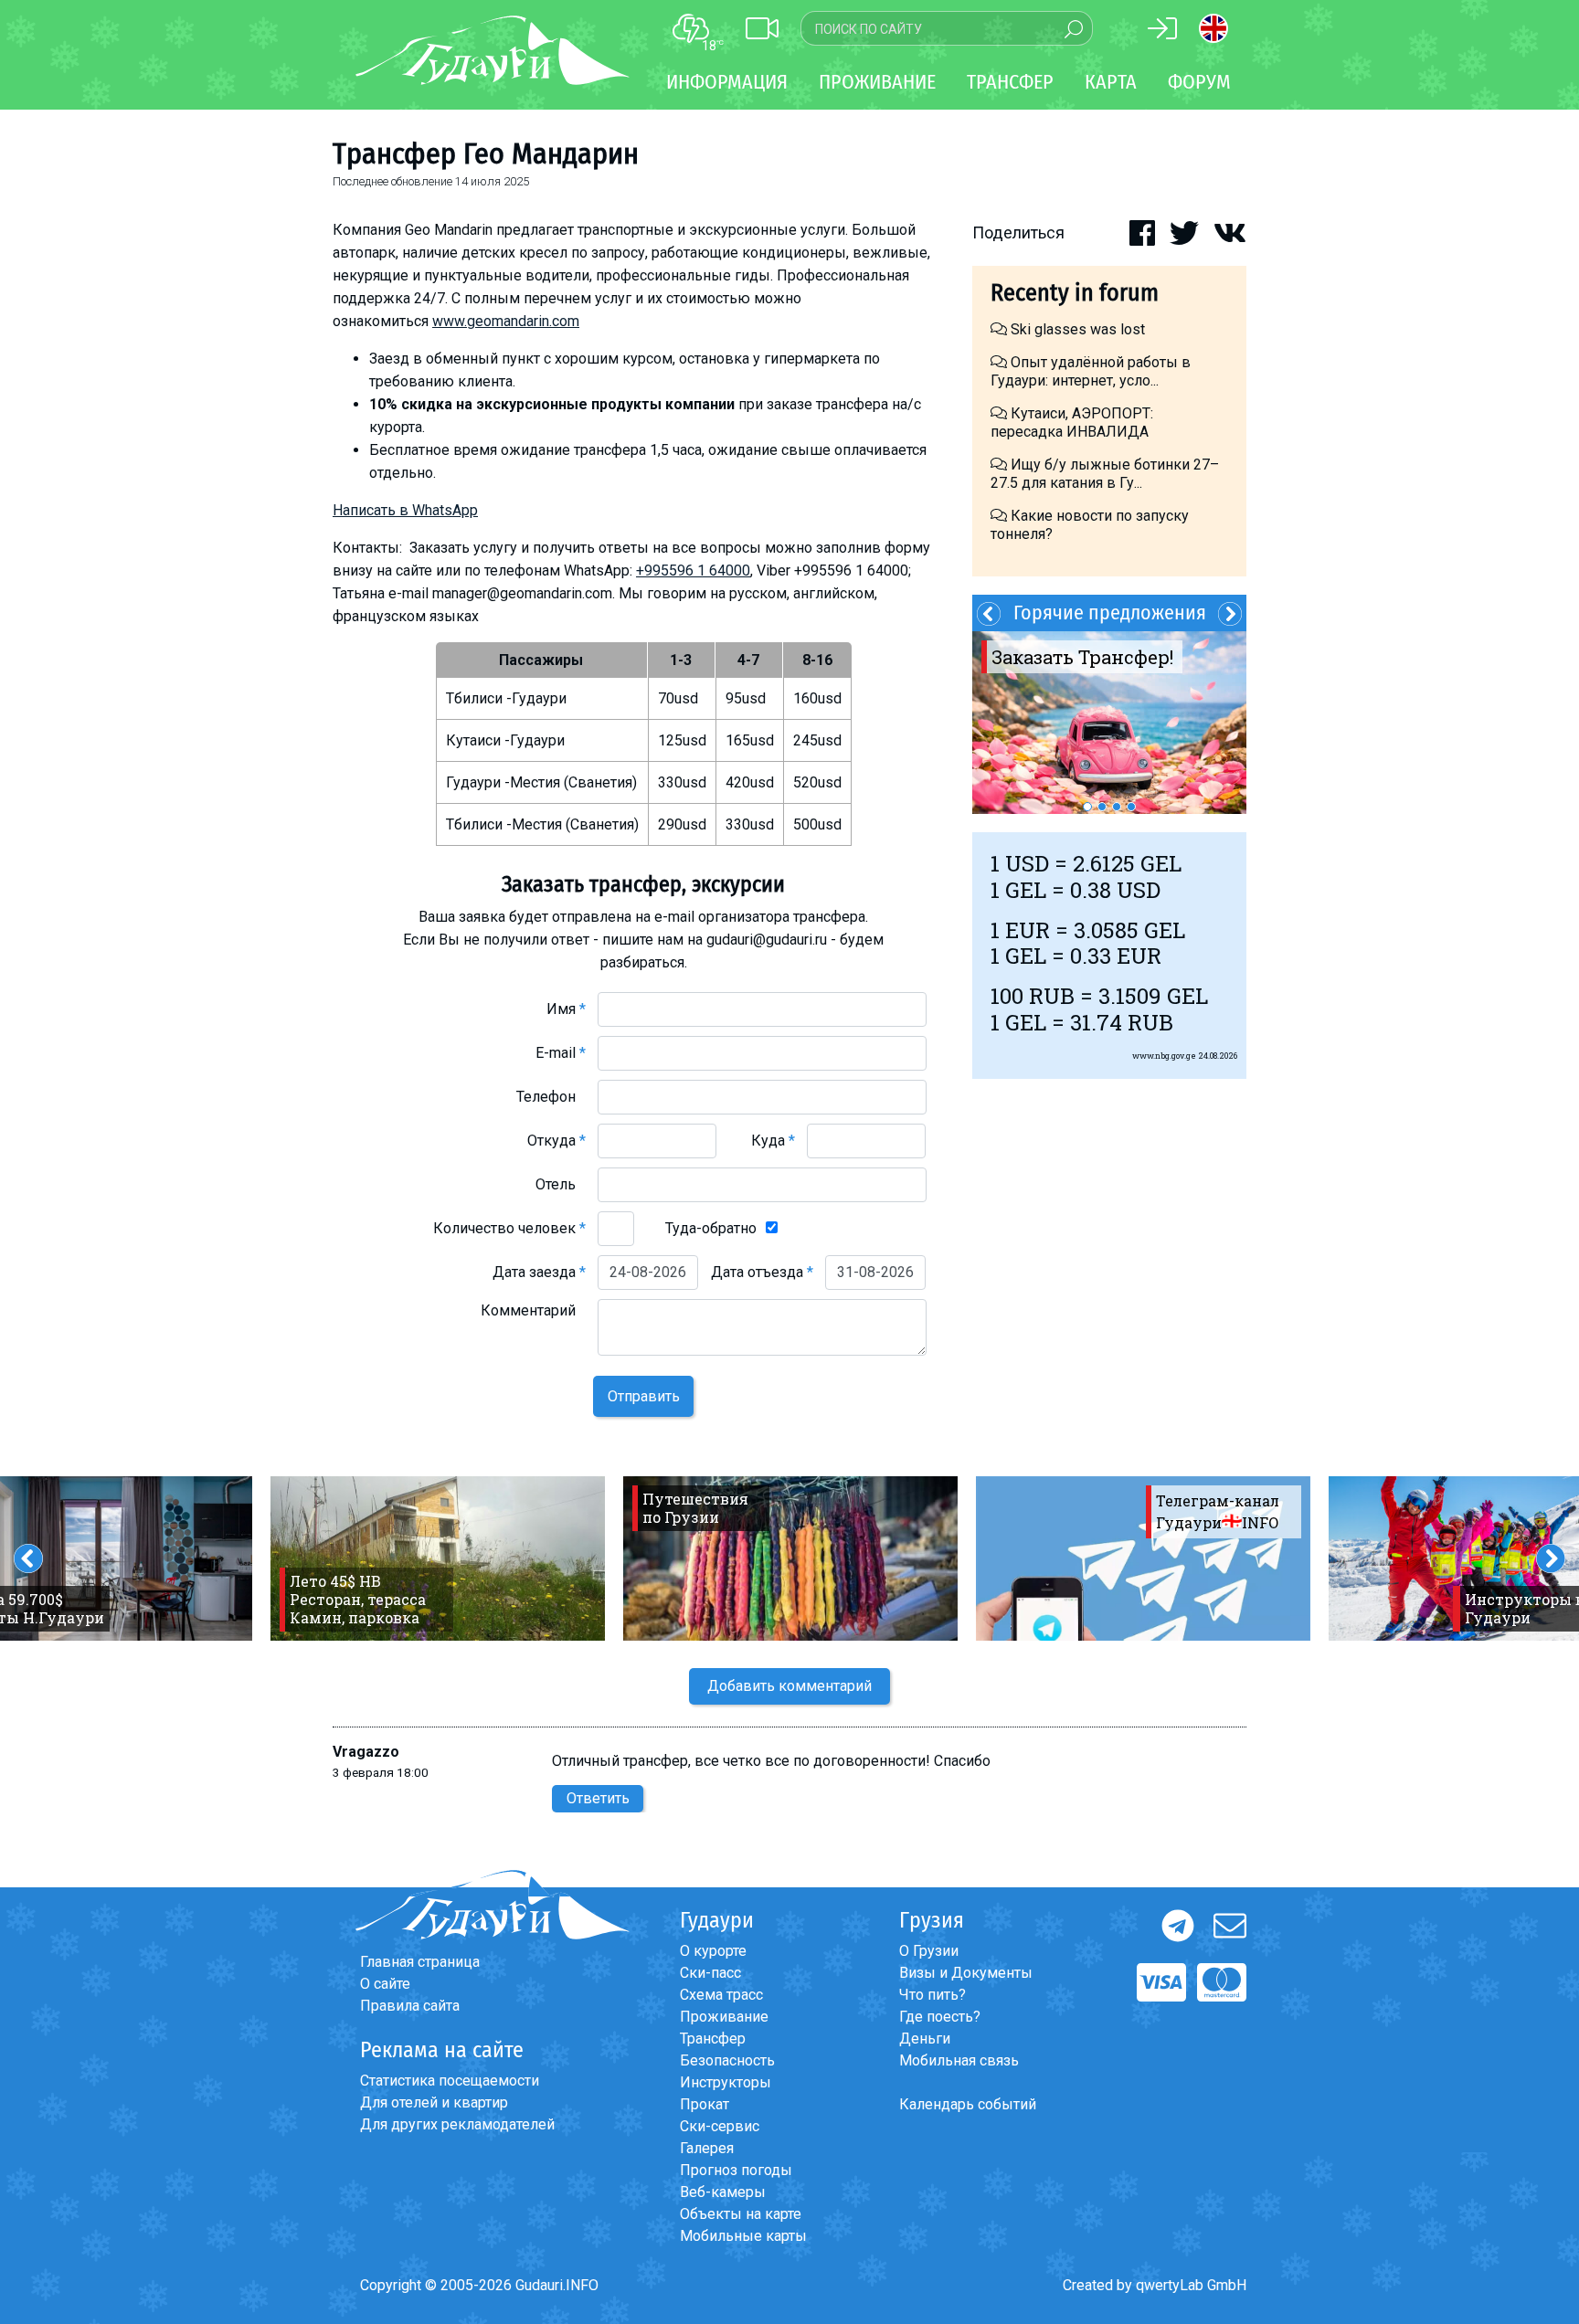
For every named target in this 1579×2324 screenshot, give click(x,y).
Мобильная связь (959, 2060)
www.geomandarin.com (506, 321)
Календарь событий (968, 2104)
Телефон (551, 1097)
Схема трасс (721, 1995)
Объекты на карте (741, 2214)
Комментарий (533, 1310)
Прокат (705, 2104)
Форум (1199, 82)
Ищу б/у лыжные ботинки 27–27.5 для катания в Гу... (1105, 474)
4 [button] (1131, 807)
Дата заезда (539, 1272)
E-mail (561, 1053)
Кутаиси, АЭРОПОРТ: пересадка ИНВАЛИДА (1072, 423)
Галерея (707, 2148)
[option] (1109, 723)
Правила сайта (410, 2006)
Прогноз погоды (736, 2170)
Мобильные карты (743, 2236)
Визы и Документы (966, 1973)
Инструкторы (726, 2082)
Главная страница (420, 1962)
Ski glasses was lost (1076, 329)
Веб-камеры (723, 2192)
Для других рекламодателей (457, 2124)
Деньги (925, 2039)
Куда (773, 1141)
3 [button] (1117, 807)
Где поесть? (940, 2017)
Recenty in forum (1075, 293)
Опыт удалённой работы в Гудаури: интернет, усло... (1091, 371)
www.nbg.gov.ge (1164, 1056)
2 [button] (1102, 807)
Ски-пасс (710, 1973)
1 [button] (1087, 807)
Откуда (556, 1141)
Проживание (724, 2017)
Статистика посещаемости (450, 2081)
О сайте (385, 1984)
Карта (1111, 82)
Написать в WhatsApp (405, 510)
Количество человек (509, 1228)
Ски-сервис (720, 2126)
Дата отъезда (762, 1272)
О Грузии (929, 1951)
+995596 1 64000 (693, 570)
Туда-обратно (711, 1228)
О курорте (713, 1951)
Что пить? (933, 1995)
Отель (561, 1184)
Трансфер (713, 2039)
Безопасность (727, 2060)
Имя (566, 1009)
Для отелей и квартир (434, 2102)
